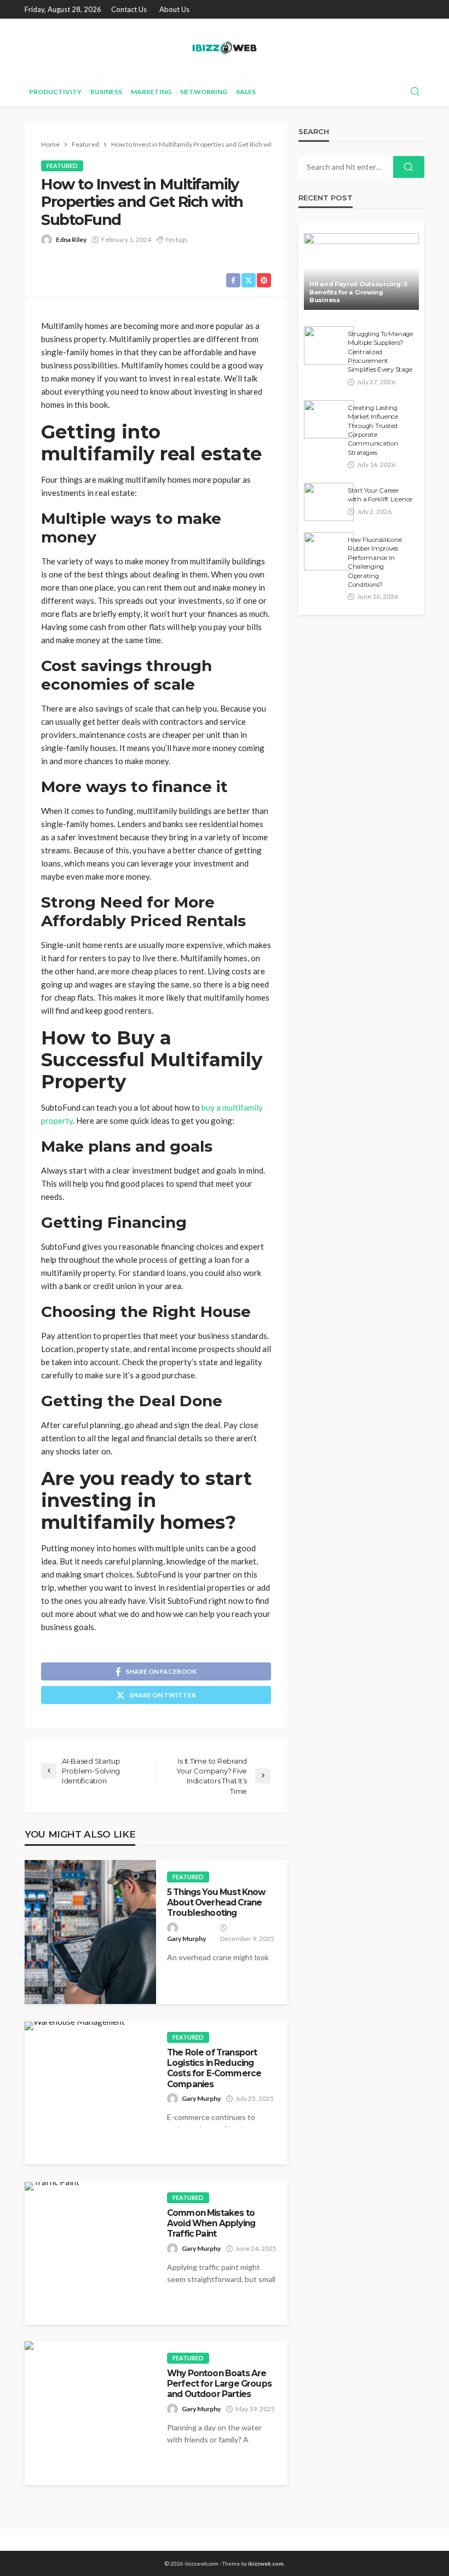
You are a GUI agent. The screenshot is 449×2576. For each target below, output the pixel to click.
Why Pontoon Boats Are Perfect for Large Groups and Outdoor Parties (219, 2384)
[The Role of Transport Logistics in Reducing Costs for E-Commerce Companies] (75, 2026)
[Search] (415, 92)
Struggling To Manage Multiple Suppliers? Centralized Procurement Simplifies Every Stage (380, 352)
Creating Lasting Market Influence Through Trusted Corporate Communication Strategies (373, 430)
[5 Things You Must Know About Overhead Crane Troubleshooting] (90, 1932)
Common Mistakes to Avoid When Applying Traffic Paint (211, 2223)
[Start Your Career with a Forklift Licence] (329, 502)
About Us (174, 9)
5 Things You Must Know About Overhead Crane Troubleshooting (216, 1903)
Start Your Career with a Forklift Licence (380, 495)
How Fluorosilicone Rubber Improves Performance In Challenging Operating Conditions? (375, 562)
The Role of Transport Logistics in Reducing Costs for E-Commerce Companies (214, 2068)
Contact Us (129, 9)
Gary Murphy (186, 1939)
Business (106, 92)
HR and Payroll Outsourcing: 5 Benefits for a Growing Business (358, 292)
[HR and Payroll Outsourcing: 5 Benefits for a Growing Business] (361, 272)
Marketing (151, 92)
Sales (246, 92)
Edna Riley (71, 239)
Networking (204, 92)
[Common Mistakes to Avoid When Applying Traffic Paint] (52, 2186)
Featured (62, 166)
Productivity (55, 92)
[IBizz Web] (224, 48)
